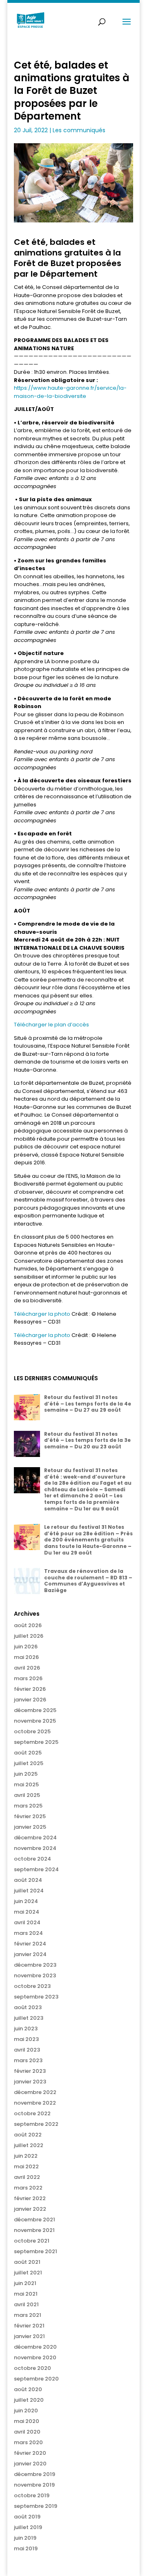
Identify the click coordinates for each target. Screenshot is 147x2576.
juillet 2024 (29, 1891)
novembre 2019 (34, 2485)
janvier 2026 (30, 1700)
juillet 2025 (29, 1763)
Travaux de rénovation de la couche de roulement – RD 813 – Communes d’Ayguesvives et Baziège (88, 1581)
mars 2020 (28, 2442)
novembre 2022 (35, 2103)
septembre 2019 (36, 2506)
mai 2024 (27, 1912)
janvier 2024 (30, 1954)
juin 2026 (26, 1647)
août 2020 (28, 2389)
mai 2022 (26, 2166)
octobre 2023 (32, 1986)
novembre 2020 (35, 2357)
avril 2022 (27, 2177)
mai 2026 (26, 1657)
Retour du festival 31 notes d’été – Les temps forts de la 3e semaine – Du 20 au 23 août (87, 1440)
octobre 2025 (32, 1731)
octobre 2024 (32, 1859)
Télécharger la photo (43, 1314)
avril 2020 (27, 2432)
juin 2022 (26, 2156)
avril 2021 (26, 2304)
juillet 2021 (28, 2273)
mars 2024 (28, 1933)
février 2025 (30, 1816)
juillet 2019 (28, 2527)
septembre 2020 (36, 2379)
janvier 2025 (30, 1827)
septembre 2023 (36, 1997)
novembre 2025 (35, 1721)
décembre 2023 (35, 1965)
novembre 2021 (34, 2230)
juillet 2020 (29, 2400)
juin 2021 (25, 2283)
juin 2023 (26, 2029)
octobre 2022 (32, 2113)
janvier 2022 (30, 2209)
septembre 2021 (36, 2251)
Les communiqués (79, 130)
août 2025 (28, 1753)
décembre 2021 (35, 2220)
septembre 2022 (36, 2124)
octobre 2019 (32, 2495)
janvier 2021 (29, 2336)
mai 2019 (26, 2548)
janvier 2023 (30, 2082)
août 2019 (27, 2517)
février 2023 (30, 2071)
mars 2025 (28, 1806)
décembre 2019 (35, 2474)
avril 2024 (27, 1922)
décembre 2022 (35, 2092)
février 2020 (30, 2453)
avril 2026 (27, 1668)
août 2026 (28, 1625)
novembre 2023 (35, 1975)
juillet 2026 (29, 1636)
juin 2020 (26, 2411)
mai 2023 (26, 2039)
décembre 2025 (35, 1710)
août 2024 (28, 1880)
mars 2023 (28, 2060)
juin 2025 (26, 1774)
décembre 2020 (35, 2347)
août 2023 (28, 2007)
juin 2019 (25, 2538)
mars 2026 (28, 1678)
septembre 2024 (36, 1869)
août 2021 (27, 2262)
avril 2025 (27, 1795)
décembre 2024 (35, 1838)
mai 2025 (26, 1784)
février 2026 (30, 1689)
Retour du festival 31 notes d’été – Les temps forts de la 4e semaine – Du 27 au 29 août (88, 1403)
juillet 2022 (29, 2145)
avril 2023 (27, 2050)
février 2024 (30, 1944)
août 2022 (28, 2135)
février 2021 (29, 2326)
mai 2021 (26, 2294)
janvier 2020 (30, 2464)
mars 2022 (28, 2188)
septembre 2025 (36, 1742)
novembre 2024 (35, 1848)
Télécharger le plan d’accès (51, 1025)
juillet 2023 (29, 2018)
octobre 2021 (32, 2241)
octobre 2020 (32, 2368)
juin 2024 (26, 1901)
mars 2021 (28, 2315)
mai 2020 (27, 2421)
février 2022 (30, 2198)
